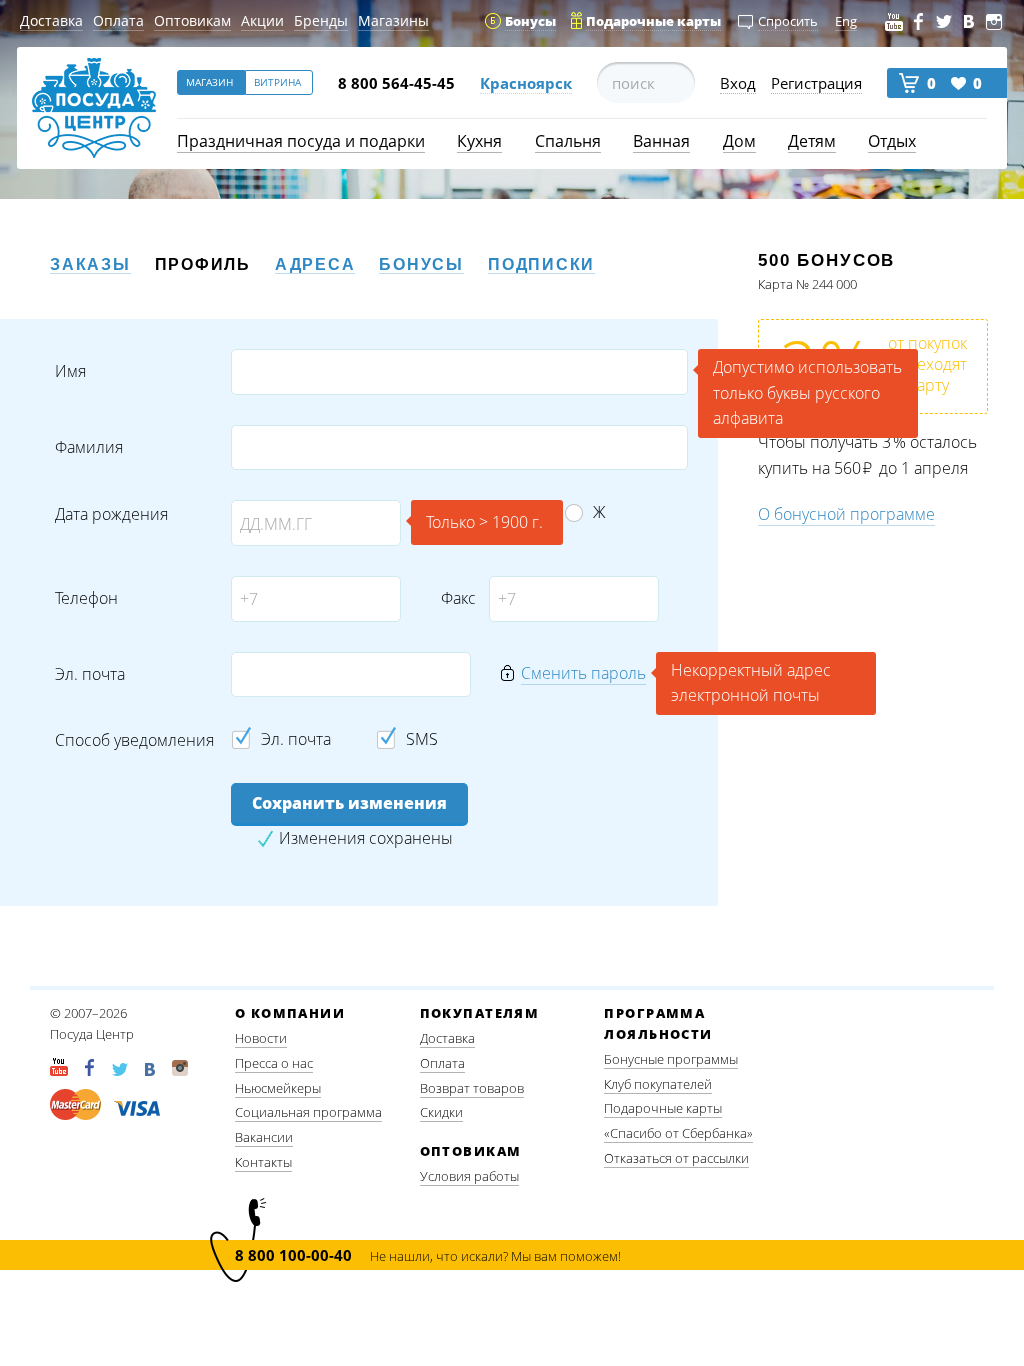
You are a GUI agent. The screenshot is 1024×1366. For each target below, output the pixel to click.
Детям (812, 141)
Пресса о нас (274, 1063)
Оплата (118, 20)
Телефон (86, 598)
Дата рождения (111, 514)
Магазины (393, 20)
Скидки (441, 1112)
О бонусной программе (846, 514)
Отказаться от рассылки (676, 1158)
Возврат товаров (472, 1088)
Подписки (541, 264)
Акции (262, 20)
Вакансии (264, 1137)
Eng (846, 21)
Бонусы (421, 264)
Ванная (661, 141)
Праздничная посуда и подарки (301, 141)
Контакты (263, 1162)
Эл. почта (90, 674)
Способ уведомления (134, 740)
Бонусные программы (671, 1059)
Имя (70, 371)
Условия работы (469, 1176)
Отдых (892, 141)
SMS (422, 739)
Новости (261, 1038)
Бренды (321, 20)
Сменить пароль (583, 673)
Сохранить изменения (349, 803)
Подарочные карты (663, 1108)
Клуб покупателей (658, 1084)
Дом (739, 141)
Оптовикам (192, 20)
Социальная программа (308, 1112)
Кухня (479, 141)
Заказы (90, 264)
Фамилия (89, 447)
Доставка (51, 20)
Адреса (315, 264)
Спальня (568, 141)
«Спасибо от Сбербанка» (678, 1133)
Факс (457, 598)
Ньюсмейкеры (278, 1088)
